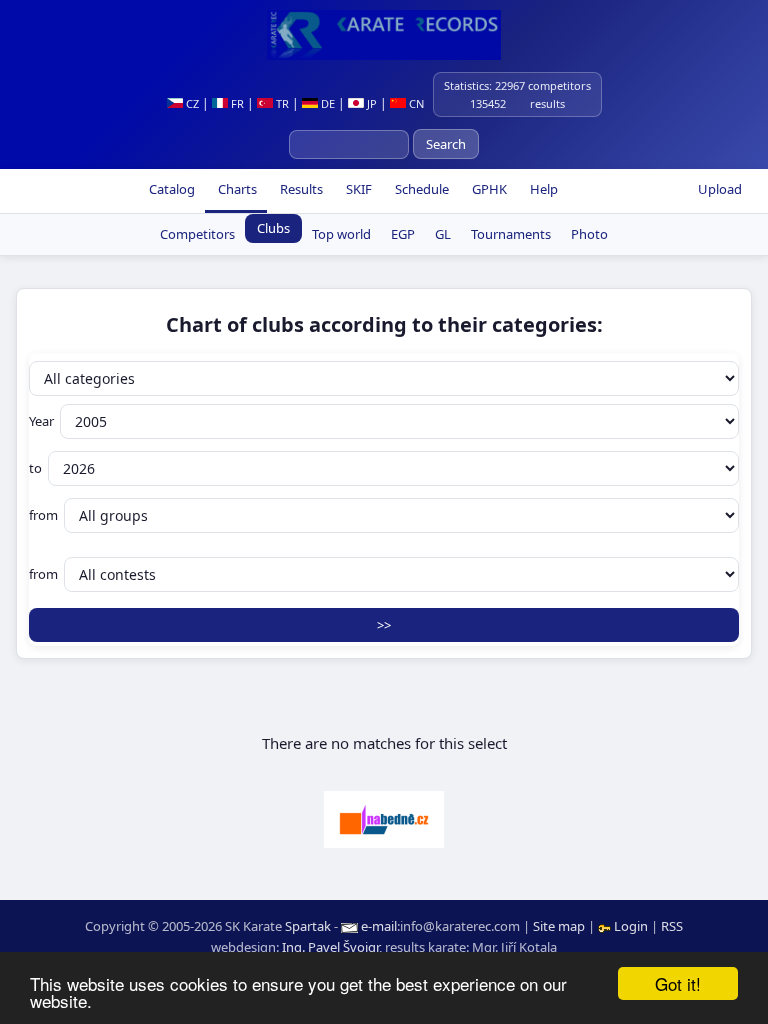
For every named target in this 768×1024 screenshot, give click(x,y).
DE (326, 103)
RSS (672, 926)
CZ (191, 103)
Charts (236, 189)
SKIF (357, 189)
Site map (559, 926)
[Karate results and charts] (384, 35)
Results (300, 189)
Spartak (308, 926)
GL (443, 234)
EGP (403, 234)
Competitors (197, 234)
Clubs (273, 228)
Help (542, 189)
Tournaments (511, 234)
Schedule (420, 189)
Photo (589, 234)
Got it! (678, 983)
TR (281, 103)
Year (41, 421)
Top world (341, 234)
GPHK (488, 189)
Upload (720, 189)
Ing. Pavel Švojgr (330, 947)
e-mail (379, 926)
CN (415, 103)
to (35, 468)
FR (236, 103)
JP (370, 103)
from (43, 515)
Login (631, 926)
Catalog (170, 189)
